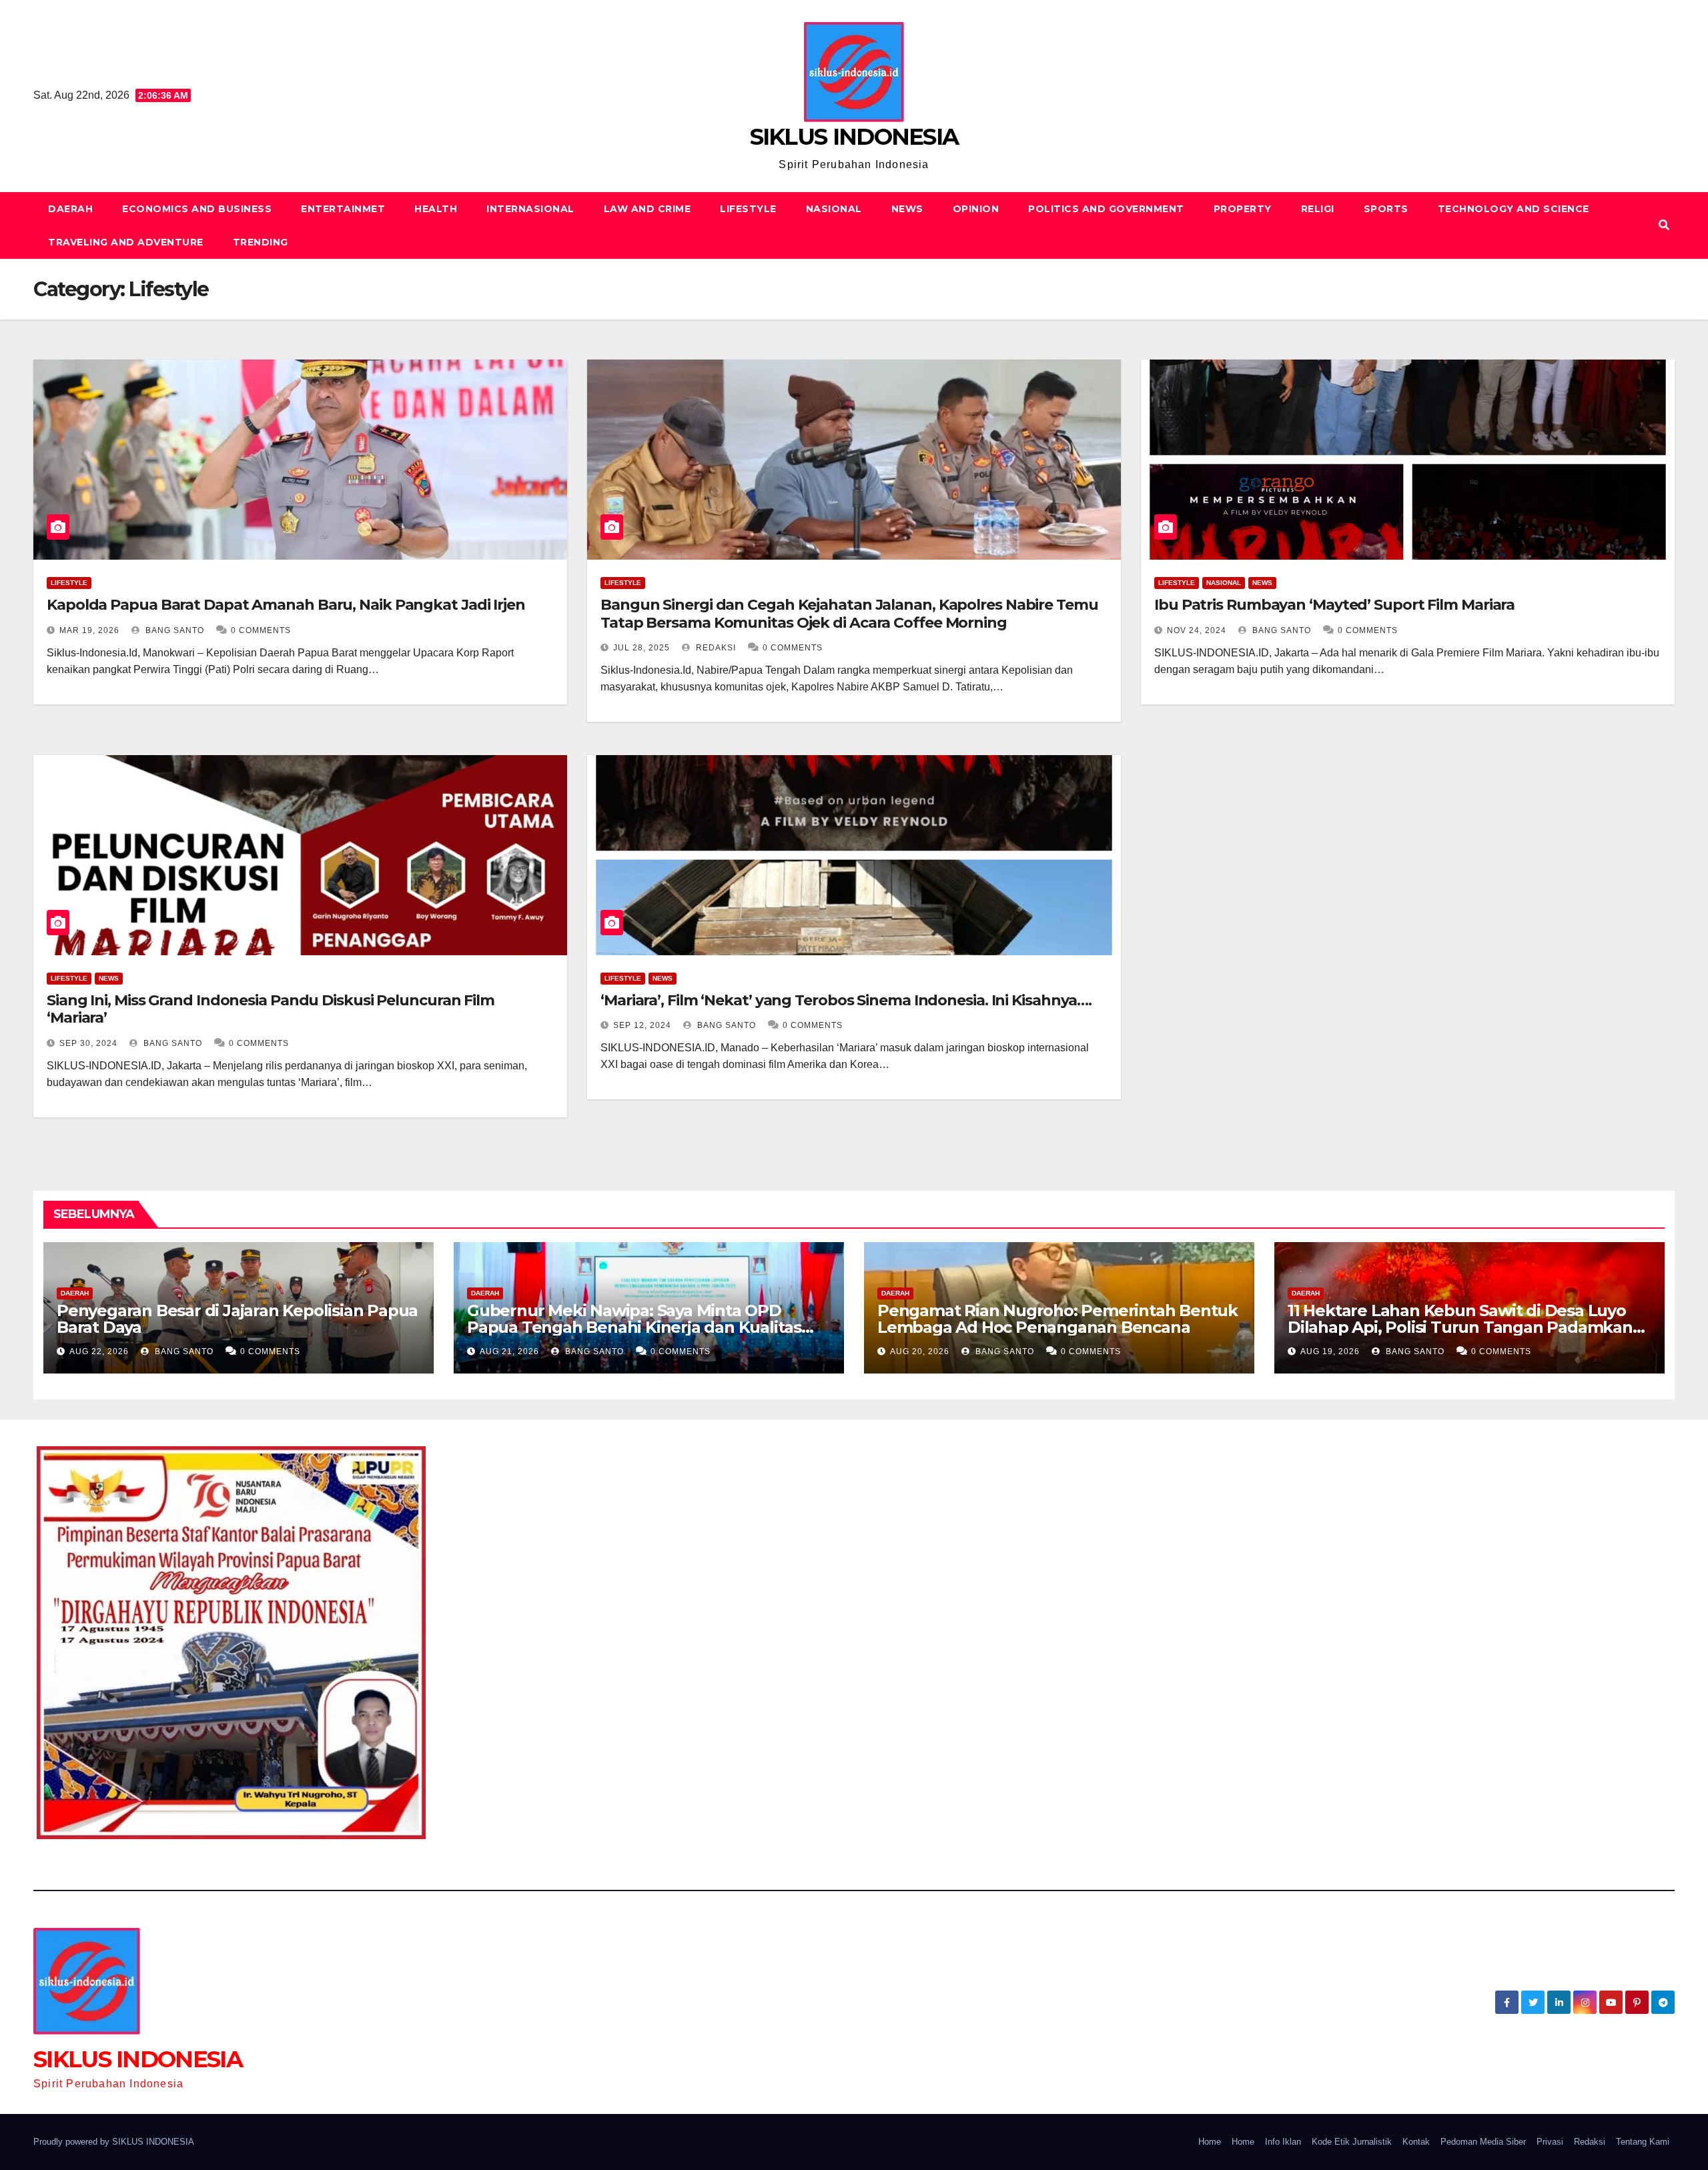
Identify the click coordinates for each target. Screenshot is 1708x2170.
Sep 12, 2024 (642, 1025)
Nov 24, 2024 (1197, 630)
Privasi (1550, 2142)
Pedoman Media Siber (1483, 2142)
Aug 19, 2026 (1330, 1351)
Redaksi (715, 648)
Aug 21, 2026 (509, 1351)
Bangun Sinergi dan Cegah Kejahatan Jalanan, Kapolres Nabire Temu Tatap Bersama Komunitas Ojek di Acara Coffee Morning (849, 613)
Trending (261, 242)
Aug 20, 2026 (920, 1351)
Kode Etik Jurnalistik (1352, 2142)
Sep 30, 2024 (88, 1043)
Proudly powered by (73, 2142)
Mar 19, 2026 (89, 630)
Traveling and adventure (126, 242)
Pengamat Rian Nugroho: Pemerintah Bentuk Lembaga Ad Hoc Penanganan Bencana (1057, 1319)
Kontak (1416, 2142)
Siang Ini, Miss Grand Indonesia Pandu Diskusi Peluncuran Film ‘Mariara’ (271, 1009)
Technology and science (1514, 209)
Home (1210, 2142)
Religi (1318, 209)
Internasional (530, 209)
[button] (1664, 225)
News (907, 209)
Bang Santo (173, 630)
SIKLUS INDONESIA (854, 137)
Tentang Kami (1643, 2142)
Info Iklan (1283, 2142)
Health (436, 209)
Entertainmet (343, 209)
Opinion (976, 209)
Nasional (834, 209)
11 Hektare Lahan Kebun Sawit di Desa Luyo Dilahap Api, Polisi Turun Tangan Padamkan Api (1460, 1327)
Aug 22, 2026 (99, 1351)
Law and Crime (648, 209)
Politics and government (1106, 209)
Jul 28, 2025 (642, 648)
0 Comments (261, 630)
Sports (1386, 209)
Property (1243, 209)
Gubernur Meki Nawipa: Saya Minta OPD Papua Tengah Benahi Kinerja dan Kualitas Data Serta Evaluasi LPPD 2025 (634, 1327)
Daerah (70, 209)
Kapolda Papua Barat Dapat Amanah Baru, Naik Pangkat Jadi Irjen (286, 605)
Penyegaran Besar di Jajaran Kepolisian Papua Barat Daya (237, 1319)
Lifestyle (748, 209)
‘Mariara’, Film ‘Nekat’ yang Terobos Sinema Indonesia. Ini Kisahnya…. (846, 1000)
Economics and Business (197, 209)
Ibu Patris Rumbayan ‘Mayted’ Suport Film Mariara (1334, 605)
